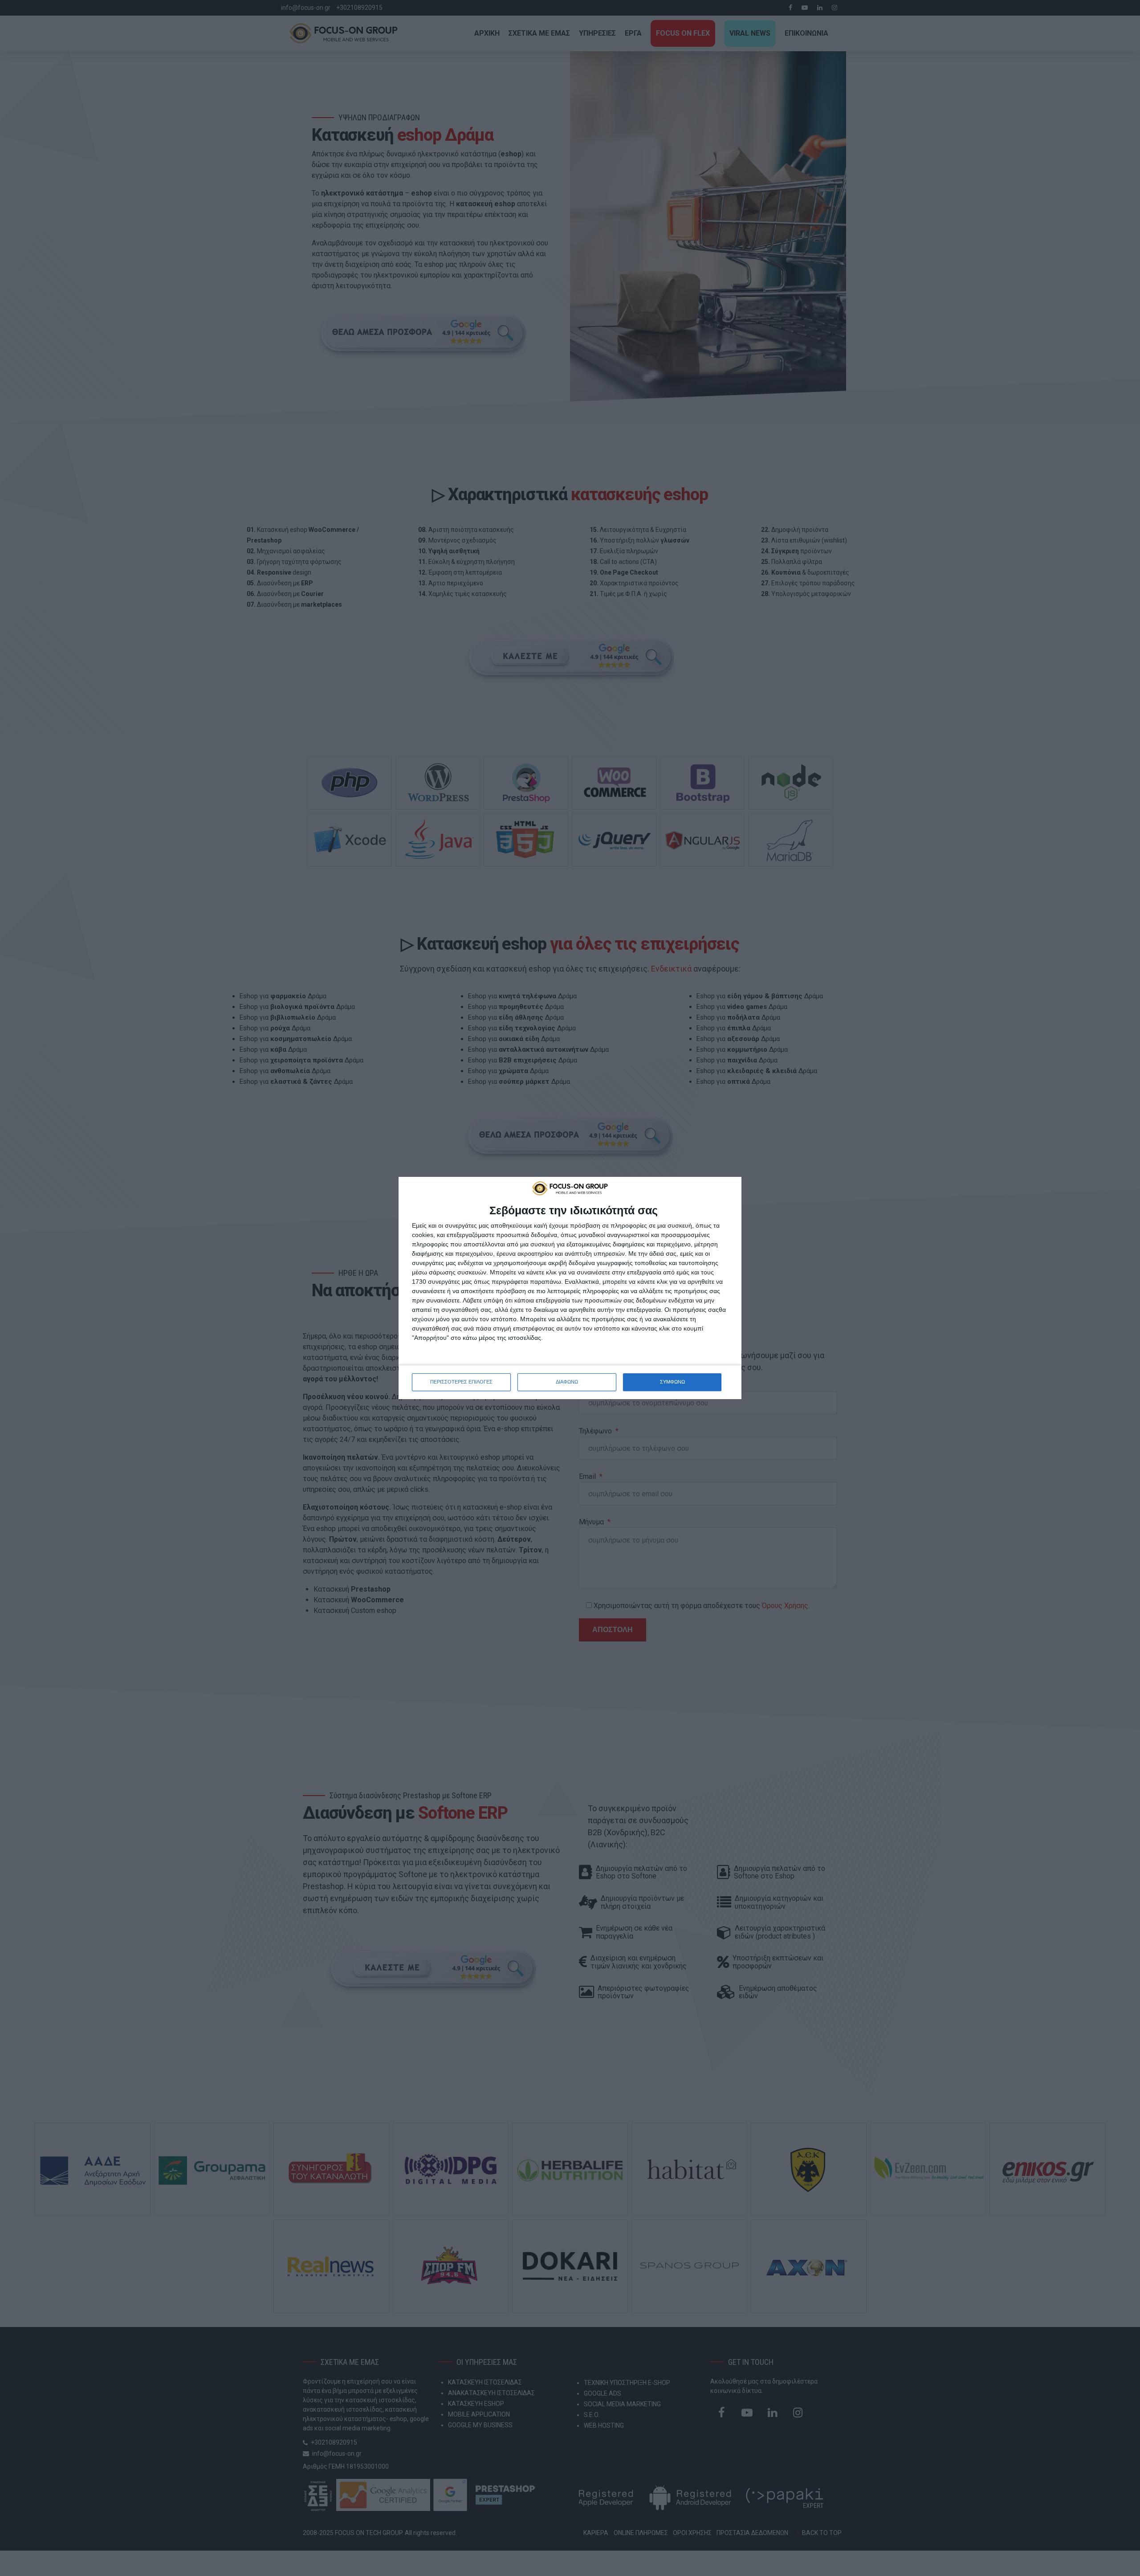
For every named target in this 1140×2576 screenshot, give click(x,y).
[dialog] (570, 1288)
